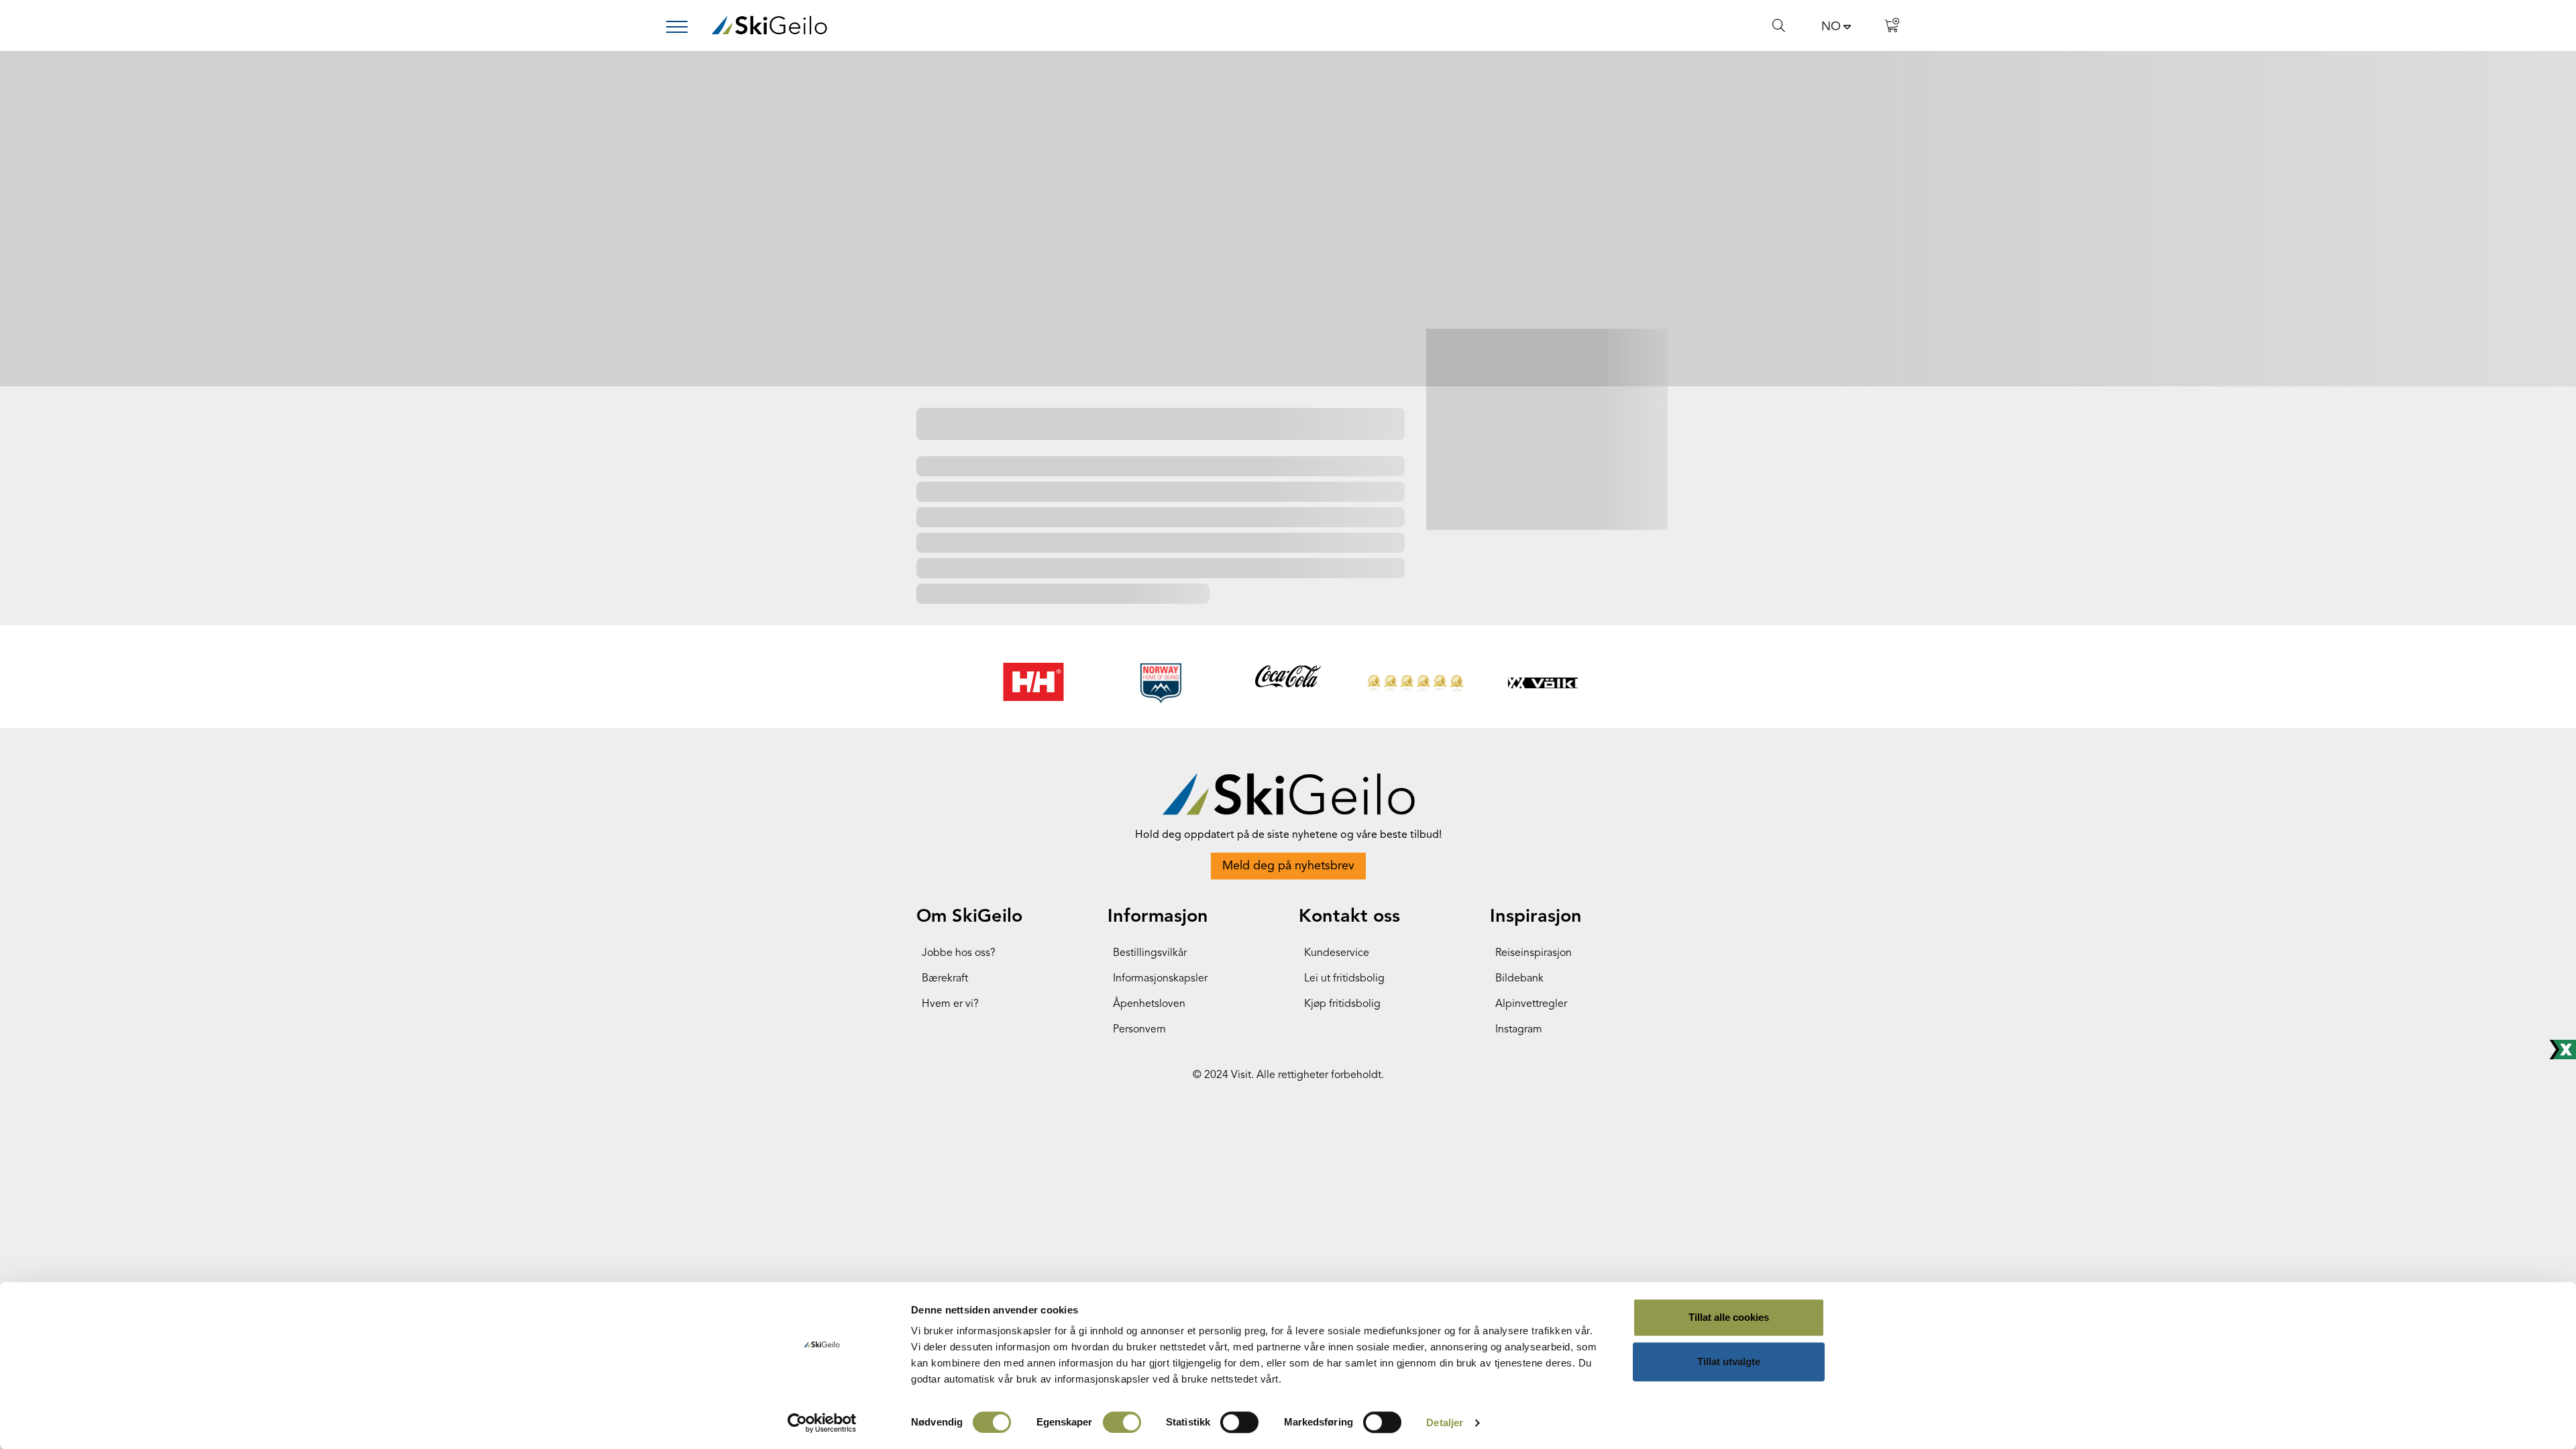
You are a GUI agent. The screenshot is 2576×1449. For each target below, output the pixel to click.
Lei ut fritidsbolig (1344, 979)
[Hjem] (769, 25)
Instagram (1519, 1030)
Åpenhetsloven (1149, 1004)
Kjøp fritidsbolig (1342, 1004)
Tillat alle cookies (1729, 1317)
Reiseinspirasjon (1534, 953)
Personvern (1139, 1030)
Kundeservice (1337, 953)
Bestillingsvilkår (1150, 953)
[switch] (1122, 1422)
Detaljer (1445, 1423)
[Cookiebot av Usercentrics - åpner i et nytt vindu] (822, 1423)
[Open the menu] (682, 27)
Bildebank (1519, 979)
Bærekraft (945, 979)
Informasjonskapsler (1160, 979)
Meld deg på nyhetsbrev (1288, 866)
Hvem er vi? (950, 1004)
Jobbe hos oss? (959, 953)
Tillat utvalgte (1729, 1361)
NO (1831, 27)
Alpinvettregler (1531, 1004)
